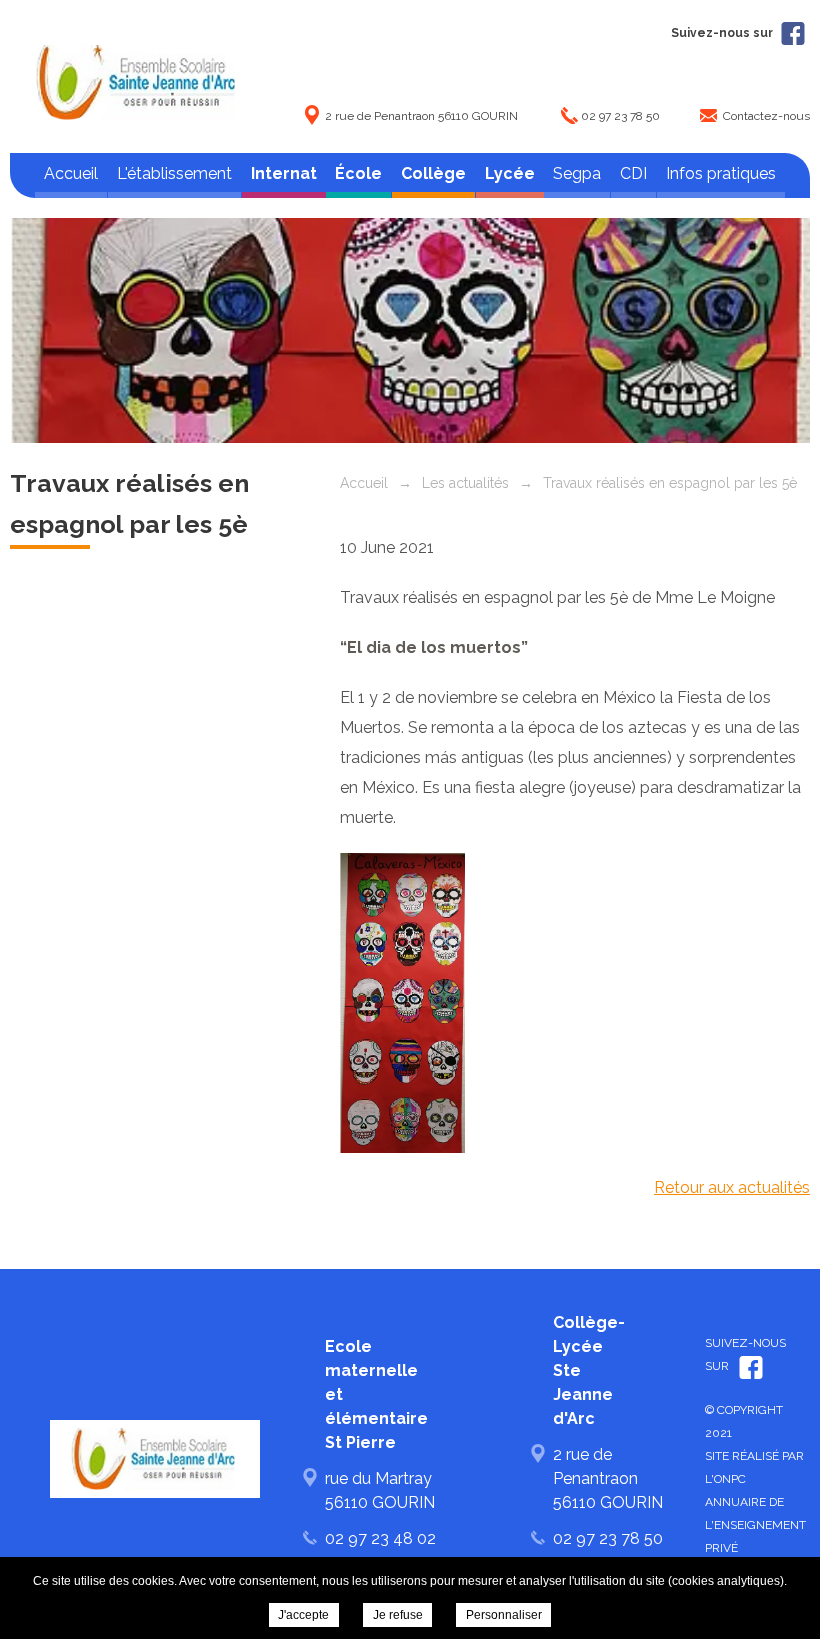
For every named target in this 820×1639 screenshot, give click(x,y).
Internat (284, 173)
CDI (633, 173)
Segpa (577, 173)
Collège (433, 173)
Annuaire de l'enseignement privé (755, 1525)
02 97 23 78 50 (620, 116)
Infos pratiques (721, 173)
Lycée (510, 173)
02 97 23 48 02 (380, 1538)
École (358, 173)
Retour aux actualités (732, 1187)
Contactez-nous (766, 116)
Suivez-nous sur (723, 33)
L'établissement (174, 173)
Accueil (71, 173)
